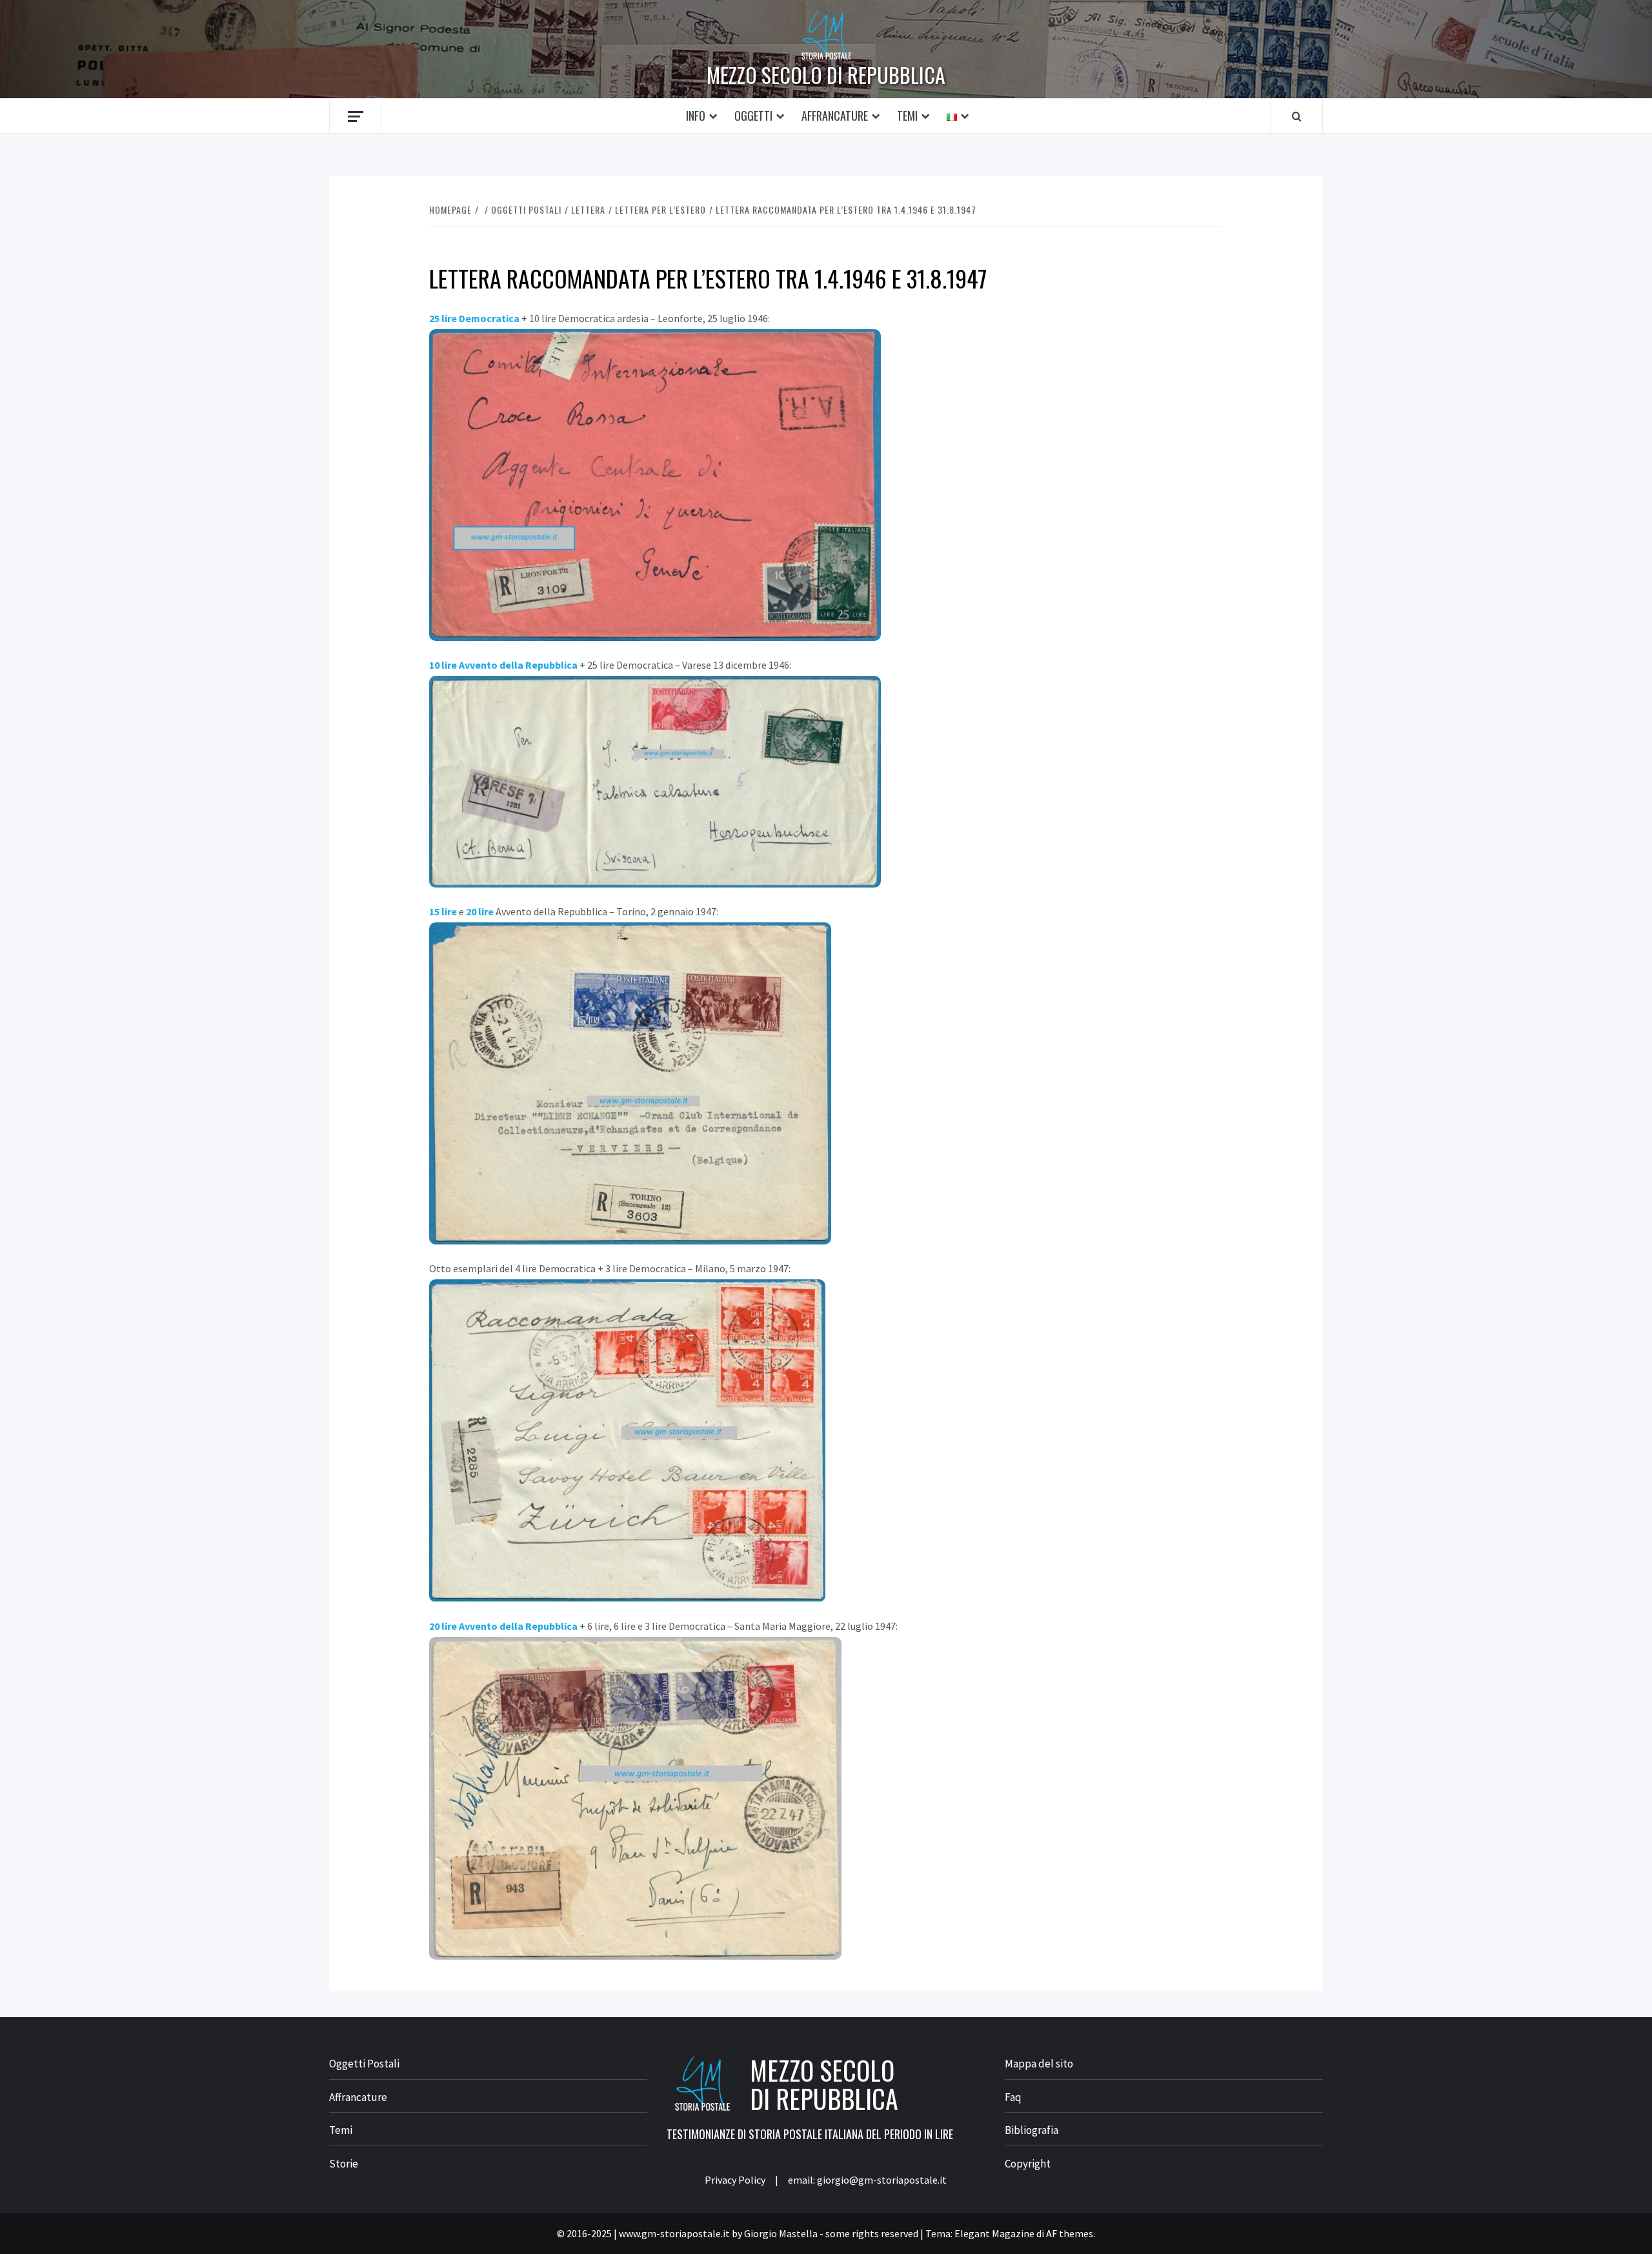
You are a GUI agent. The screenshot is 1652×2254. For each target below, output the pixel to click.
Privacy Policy (735, 2180)
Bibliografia (1032, 2130)
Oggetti (753, 116)
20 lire (480, 911)
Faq (1013, 2097)
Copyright (1028, 2164)
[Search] (1297, 116)
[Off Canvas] (355, 117)
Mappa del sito (1039, 2064)
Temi (907, 116)
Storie (344, 2164)
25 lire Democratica (474, 318)
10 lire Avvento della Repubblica (503, 665)
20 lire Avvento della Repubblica (503, 1626)
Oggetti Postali (364, 2064)
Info (696, 116)
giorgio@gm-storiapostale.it (882, 2180)
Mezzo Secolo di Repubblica (826, 75)
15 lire (443, 911)
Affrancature (835, 116)
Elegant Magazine (994, 2233)
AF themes (1070, 2233)
